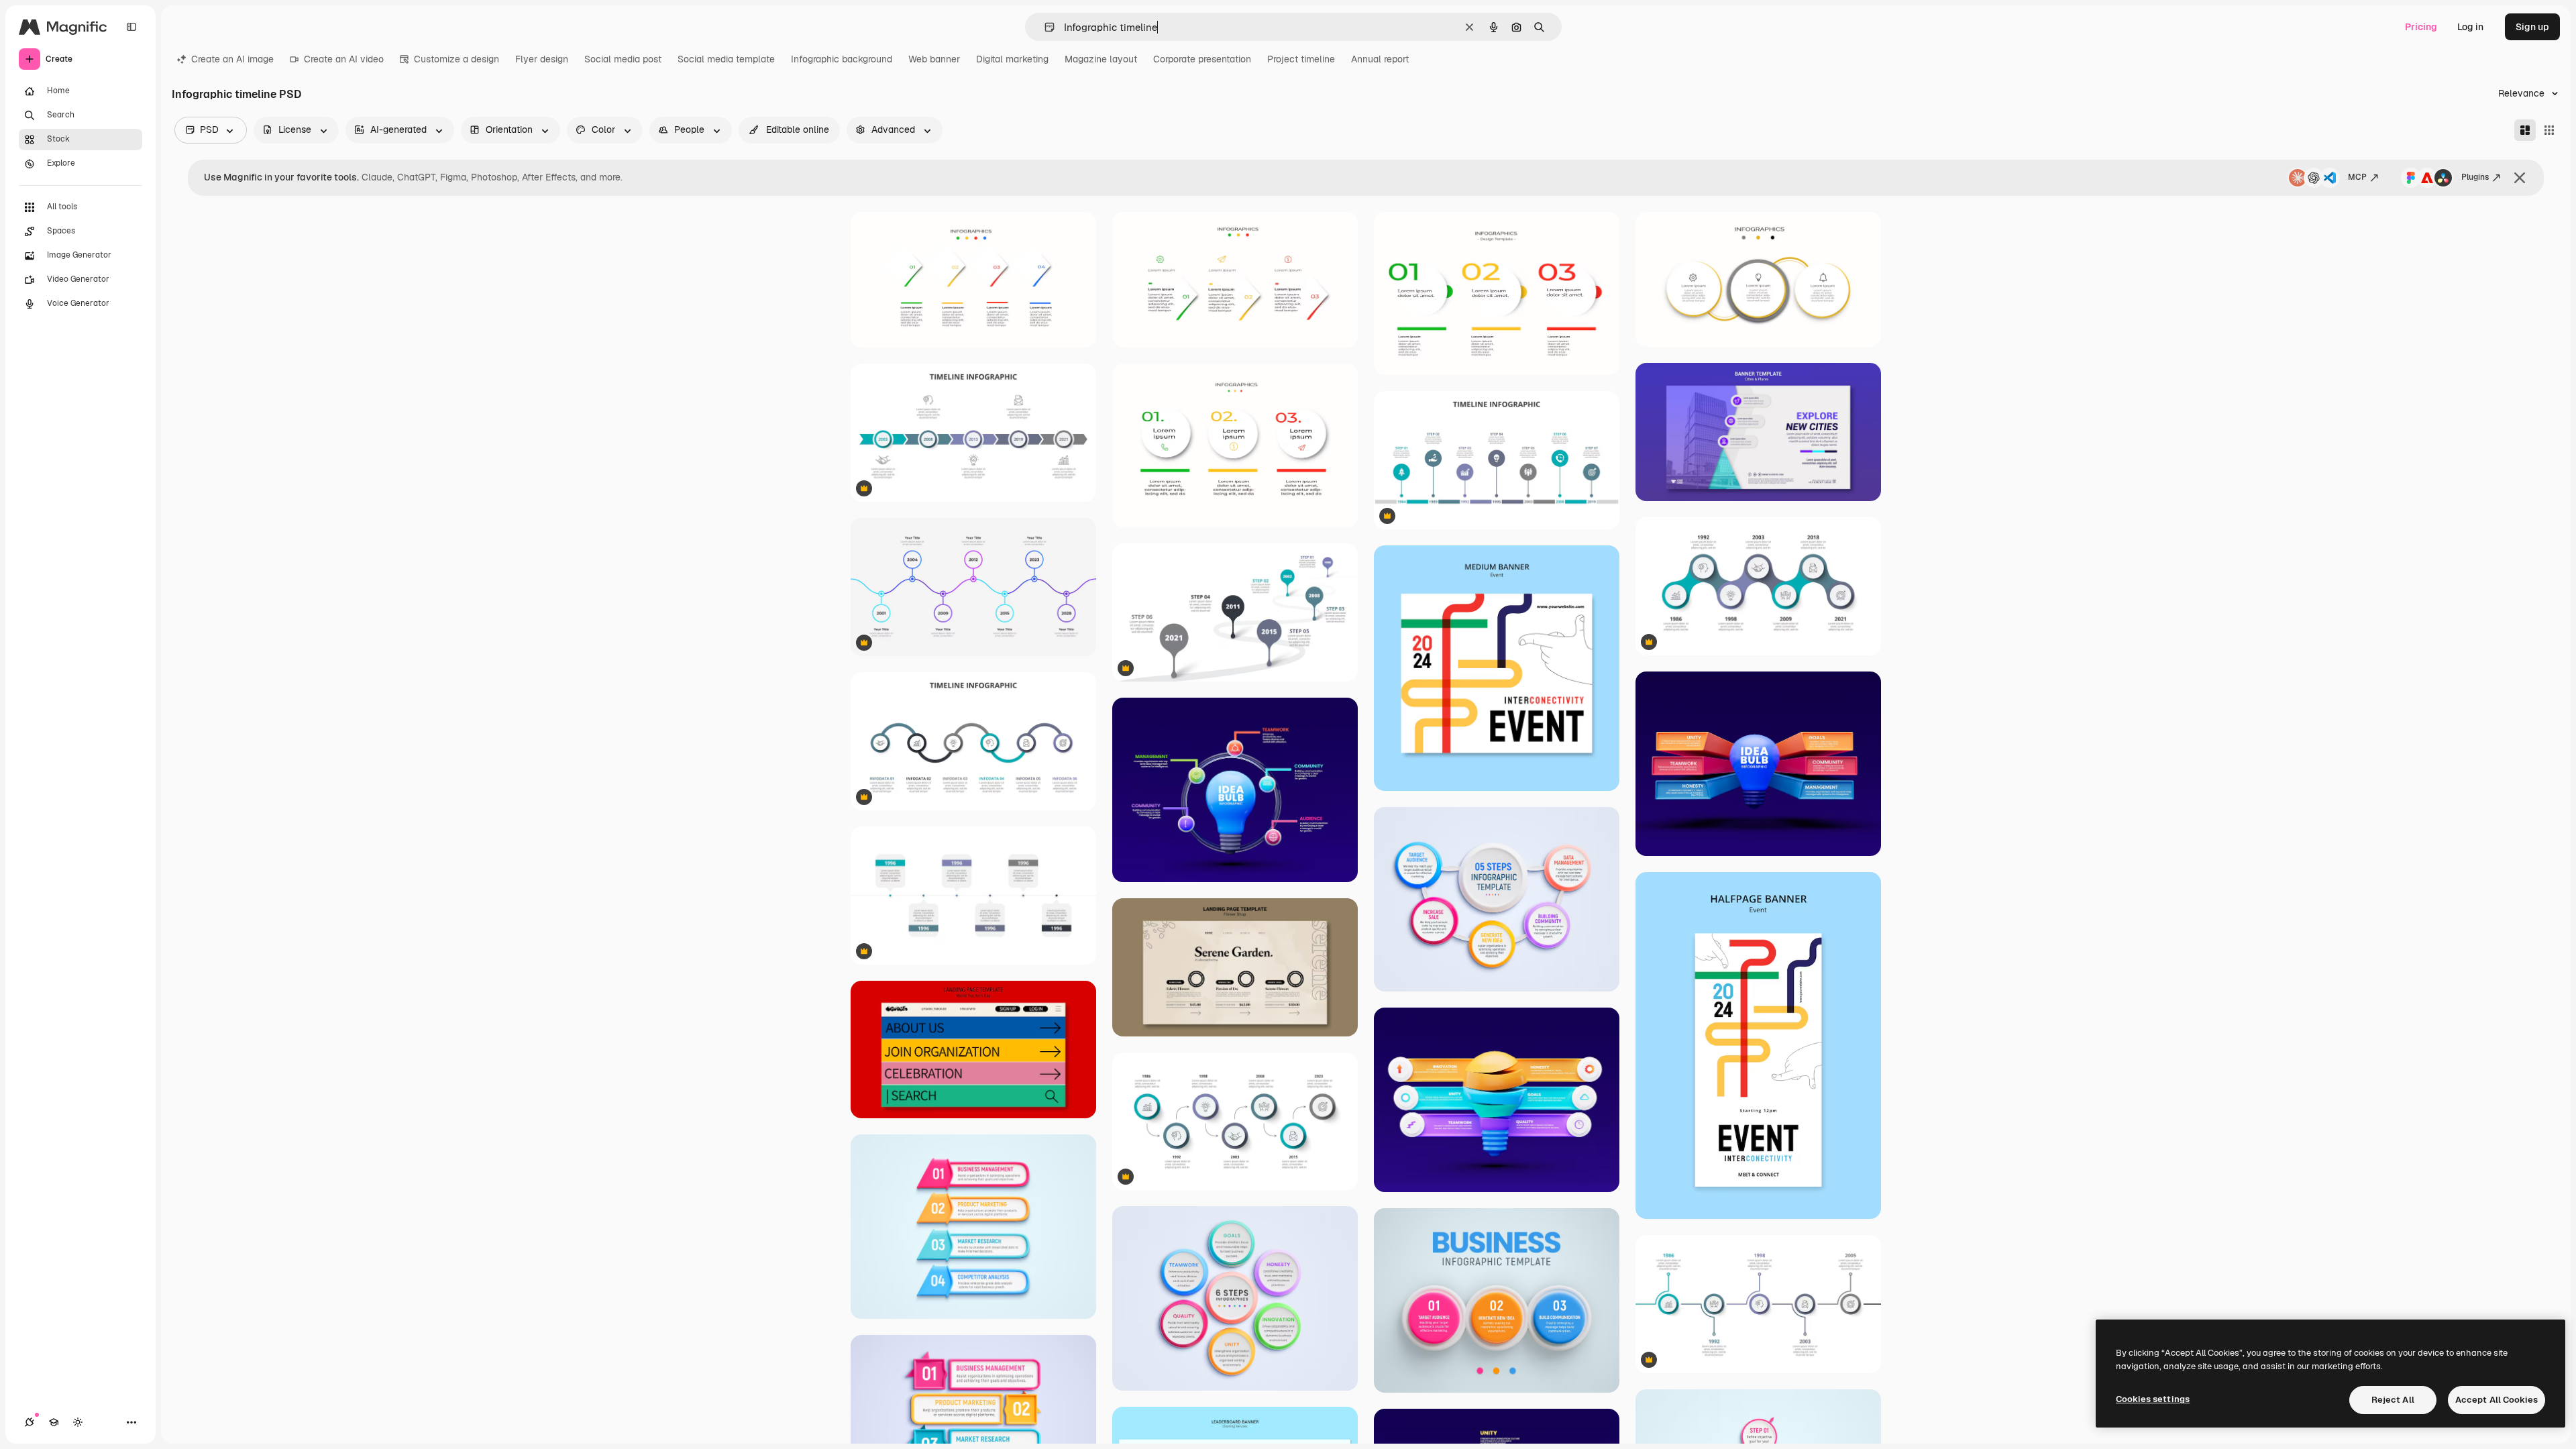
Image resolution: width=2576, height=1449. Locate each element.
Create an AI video (344, 59)
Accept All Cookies (2497, 1400)
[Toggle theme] (78, 1422)
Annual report (1380, 59)
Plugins (2475, 177)
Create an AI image (232, 59)
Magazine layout (1101, 59)
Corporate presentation (1202, 59)
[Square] (2549, 130)
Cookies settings (2153, 1399)
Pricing (2421, 27)
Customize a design (457, 59)
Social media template (726, 59)
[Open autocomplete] (1044, 27)
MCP (2357, 177)
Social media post (623, 59)
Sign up (2532, 27)
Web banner (934, 59)
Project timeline (1301, 59)
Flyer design (542, 59)
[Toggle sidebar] (131, 27)
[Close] (2520, 178)
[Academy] (54, 1422)
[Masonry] (2525, 130)
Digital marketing (1012, 59)
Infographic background (842, 59)
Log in (2470, 27)
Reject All (2393, 1400)
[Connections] (30, 1422)
